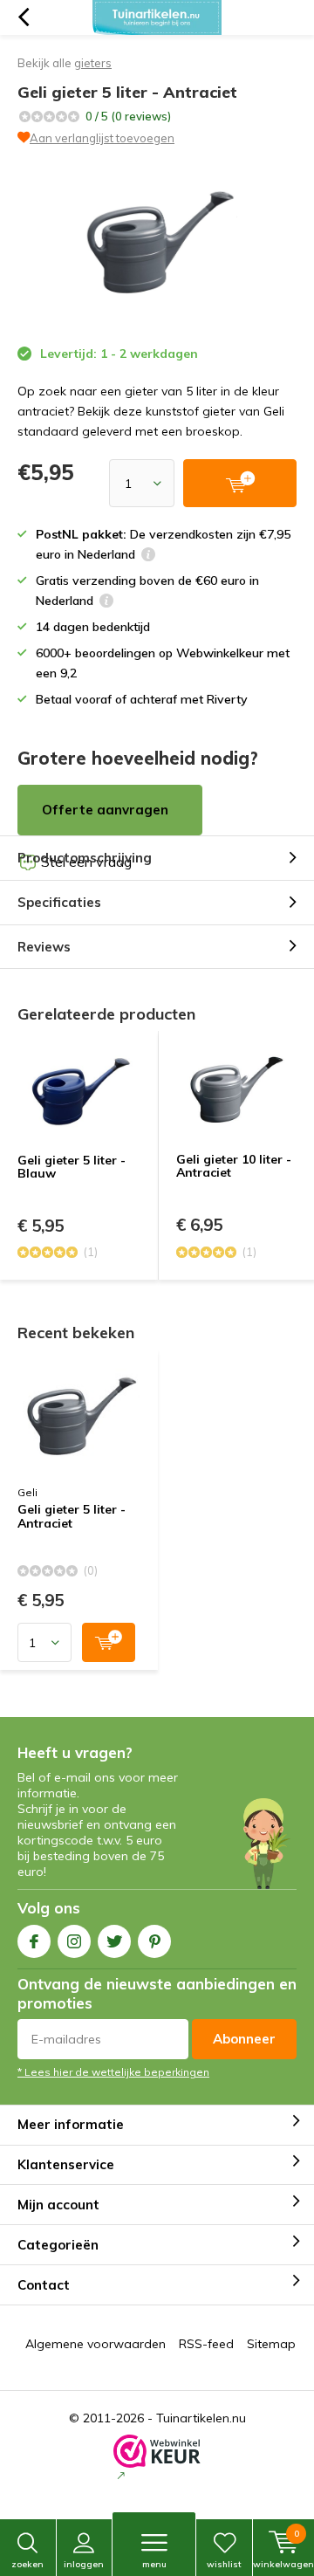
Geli (27, 1492)
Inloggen (84, 2564)
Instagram (74, 1941)
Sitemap (271, 2344)
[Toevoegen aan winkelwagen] (109, 1642)
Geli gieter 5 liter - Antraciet (72, 1517)
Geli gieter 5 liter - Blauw (72, 1167)
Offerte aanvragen (105, 810)
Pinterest (154, 1941)
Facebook (34, 1941)
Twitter (114, 1941)
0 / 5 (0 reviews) (128, 116)
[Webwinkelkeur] (157, 2459)
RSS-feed (206, 2344)
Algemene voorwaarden (96, 2344)
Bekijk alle (65, 63)
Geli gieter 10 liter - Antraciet (234, 1166)
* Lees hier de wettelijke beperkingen (113, 2072)
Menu (154, 2564)
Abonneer (244, 2039)
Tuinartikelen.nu (201, 2418)
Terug (23, 17)
